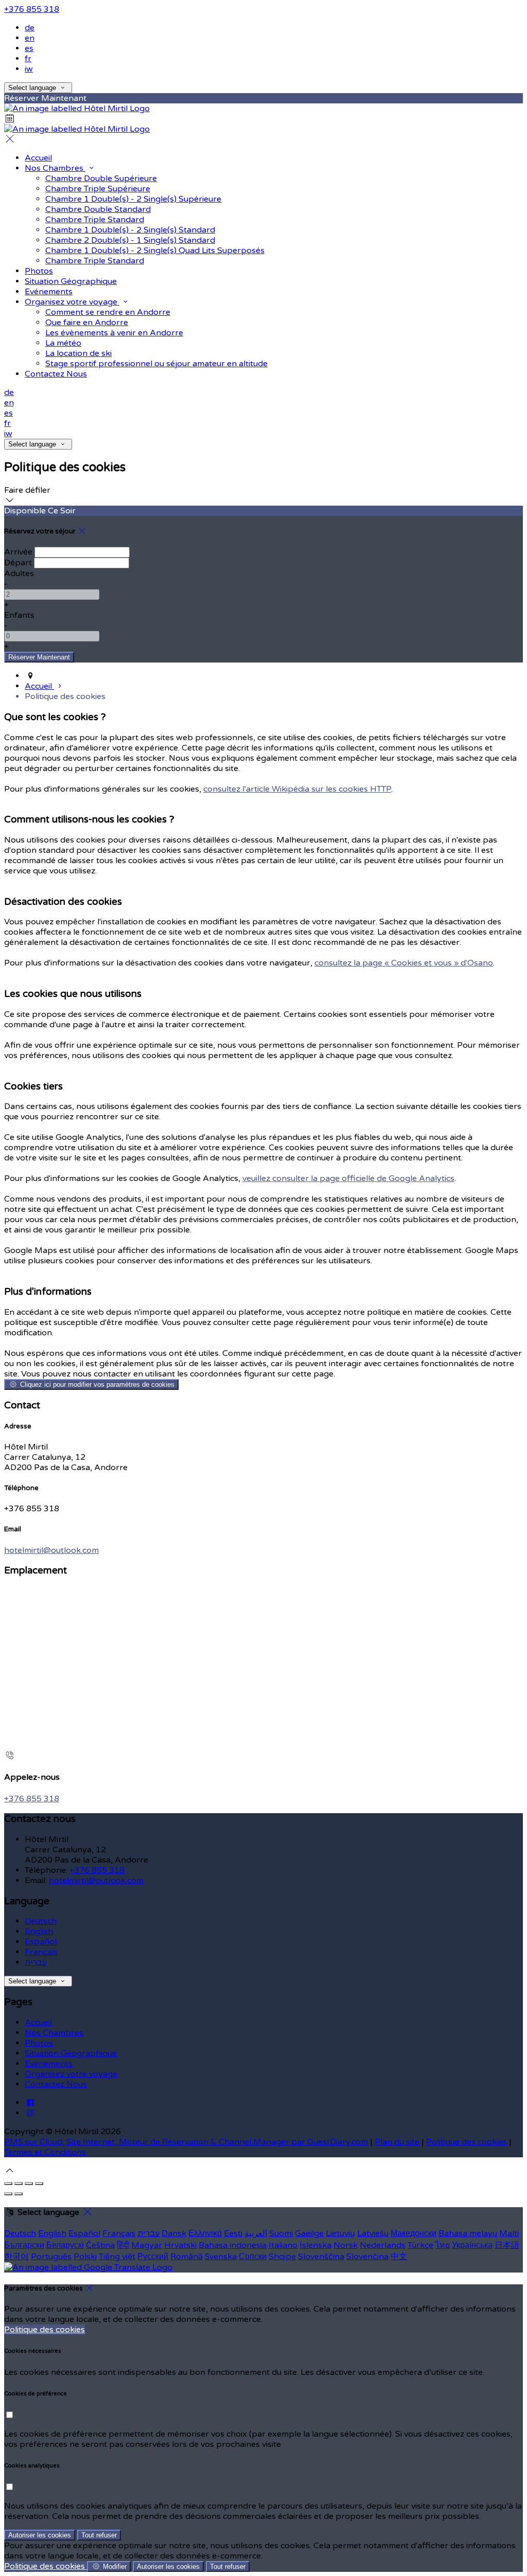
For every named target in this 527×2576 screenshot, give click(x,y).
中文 (399, 2257)
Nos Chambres (54, 2033)
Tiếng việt (117, 2257)
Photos (39, 2043)
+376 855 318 (32, 9)
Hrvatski (180, 2245)
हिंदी (123, 2245)
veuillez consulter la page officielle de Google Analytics (348, 1178)
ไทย (443, 2245)
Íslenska (315, 2245)
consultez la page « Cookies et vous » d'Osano (404, 963)
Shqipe (282, 2257)
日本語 (507, 2245)
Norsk (346, 2245)
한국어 (16, 2257)
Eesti (233, 2233)
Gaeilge (309, 2233)
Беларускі (65, 2245)
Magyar (147, 2245)
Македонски (414, 2233)
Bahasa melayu (468, 2233)
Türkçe (420, 2245)
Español (41, 1942)
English (39, 1931)
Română (187, 2257)
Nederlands (383, 2245)
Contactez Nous (56, 2084)
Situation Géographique (71, 2053)
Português (51, 2257)
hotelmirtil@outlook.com (51, 1550)
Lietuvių (340, 2233)
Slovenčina (367, 2257)
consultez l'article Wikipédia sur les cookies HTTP (297, 789)
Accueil (38, 2023)
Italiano (283, 2245)
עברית (36, 1962)
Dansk (174, 2233)
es (29, 48)
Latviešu (373, 2233)
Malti (509, 2233)
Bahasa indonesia (233, 2245)
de (30, 28)
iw (29, 69)
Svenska (221, 2257)
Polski (85, 2257)
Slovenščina (321, 2257)
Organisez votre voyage (71, 2074)
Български (24, 2245)
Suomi (281, 2233)
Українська (472, 2245)
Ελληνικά (205, 2233)
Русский (153, 2257)
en (30, 38)
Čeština (100, 2245)
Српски (253, 2257)
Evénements (49, 2064)
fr (28, 59)
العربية (256, 2233)
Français (41, 1952)
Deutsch (41, 1921)
